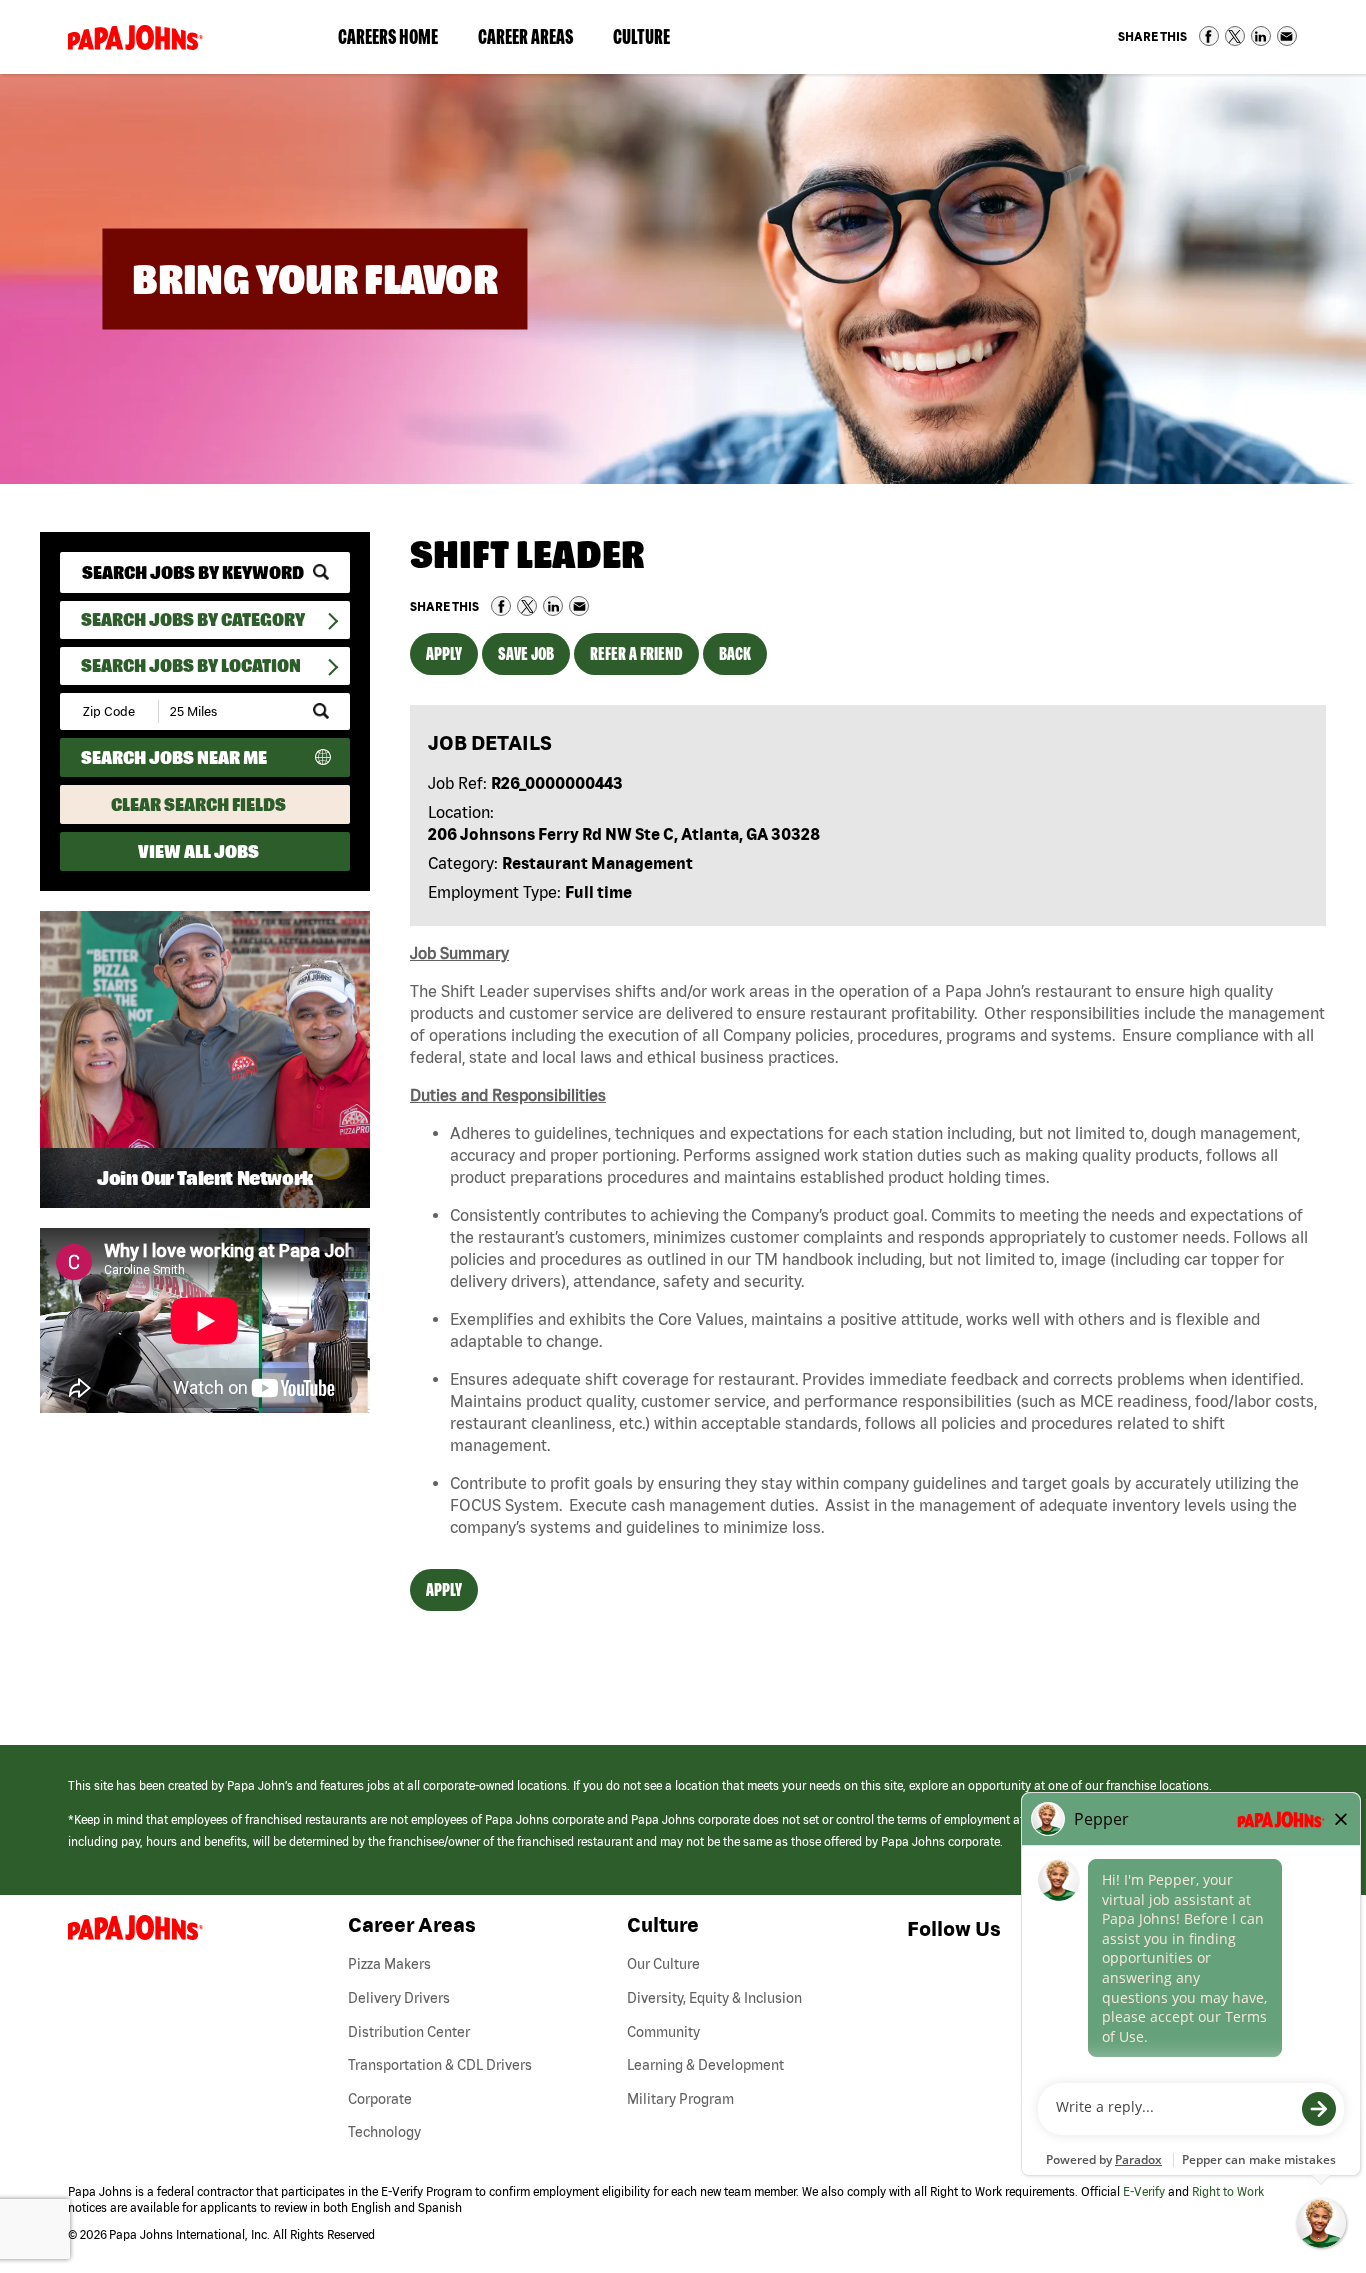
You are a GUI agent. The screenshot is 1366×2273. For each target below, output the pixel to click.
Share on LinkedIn (1261, 36)
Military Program (680, 2099)
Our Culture (663, 1964)
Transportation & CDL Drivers (440, 2065)
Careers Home (388, 36)
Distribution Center (409, 2032)
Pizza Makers (389, 1964)
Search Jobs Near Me (174, 757)
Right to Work (1228, 2191)
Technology (384, 2132)
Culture (651, 41)
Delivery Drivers (399, 1998)
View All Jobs (198, 851)
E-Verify (1144, 2191)
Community (663, 2032)
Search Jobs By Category (193, 619)
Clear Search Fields (198, 804)
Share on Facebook (1209, 36)
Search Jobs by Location (191, 665)
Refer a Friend (636, 653)
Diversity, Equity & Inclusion (714, 1998)
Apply (444, 653)
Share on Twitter (1235, 36)
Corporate (380, 2099)
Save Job (526, 653)
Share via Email (1287, 36)
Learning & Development (705, 2065)
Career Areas (535, 41)
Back (735, 653)
